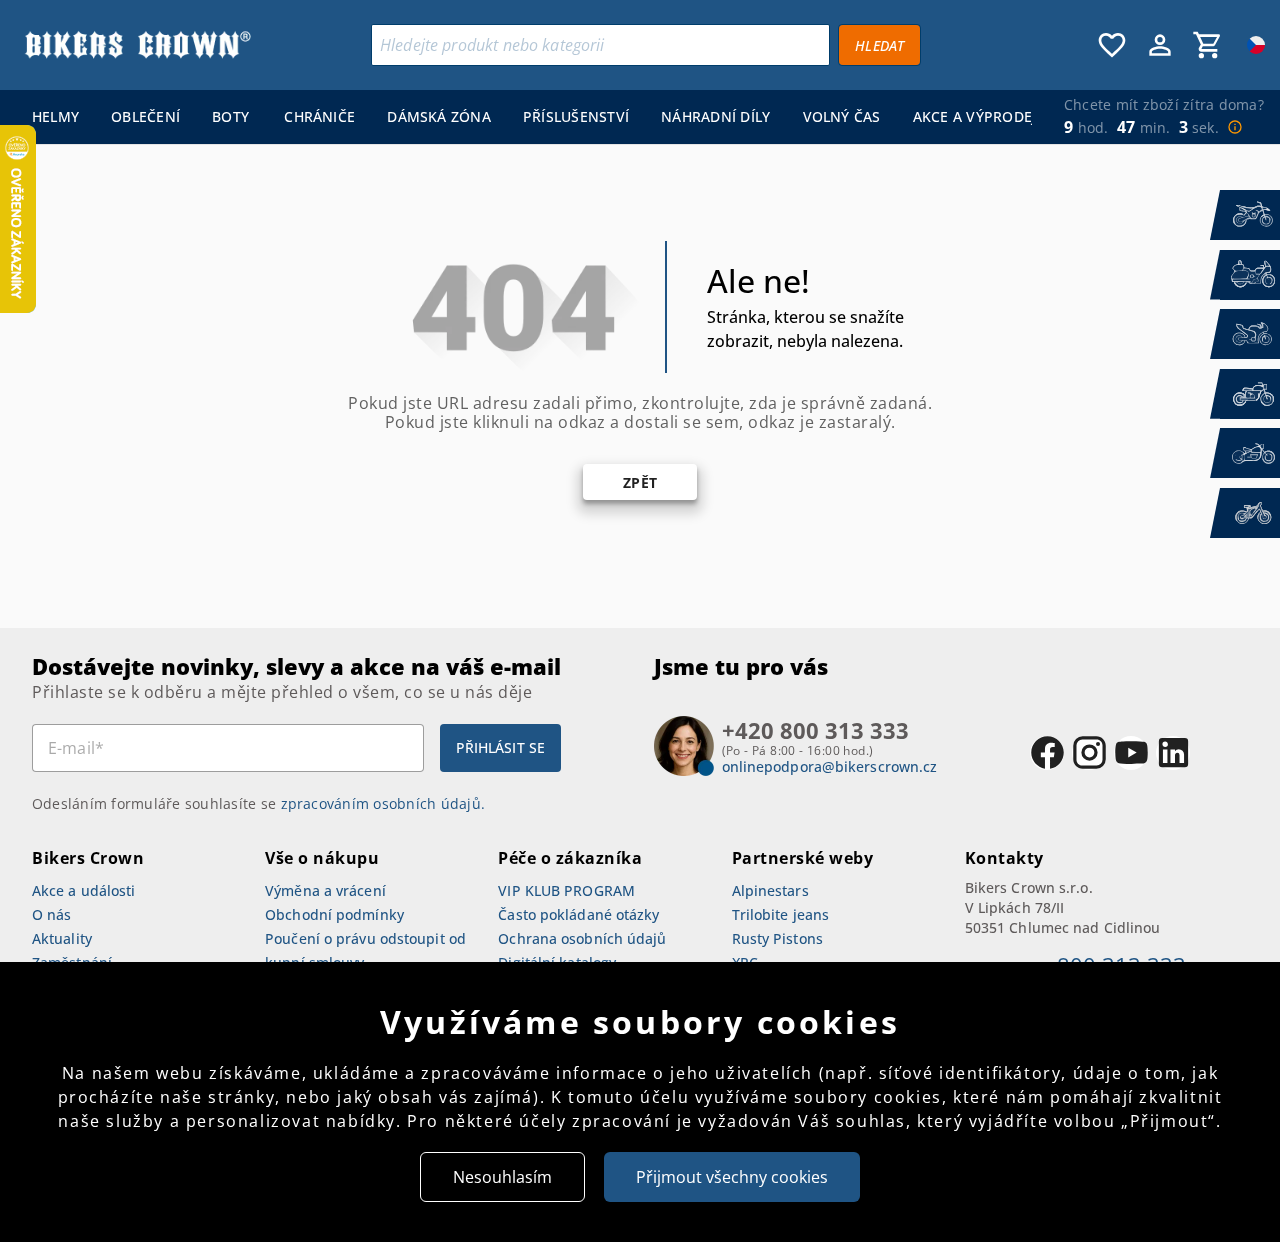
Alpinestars (770, 890)
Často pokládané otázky (578, 914)
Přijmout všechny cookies (732, 1177)
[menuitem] (55, 117)
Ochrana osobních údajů (582, 938)
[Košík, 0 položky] (1208, 45)
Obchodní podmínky (334, 914)
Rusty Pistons (777, 938)
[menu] (524, 117)
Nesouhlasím (502, 1177)
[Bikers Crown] (137, 45)
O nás (52, 914)
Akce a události (84, 890)
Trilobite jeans (781, 914)
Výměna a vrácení (325, 890)
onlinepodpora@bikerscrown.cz (830, 766)
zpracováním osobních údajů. (383, 803)
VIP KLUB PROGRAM (566, 890)
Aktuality (62, 938)
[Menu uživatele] (1160, 45)
